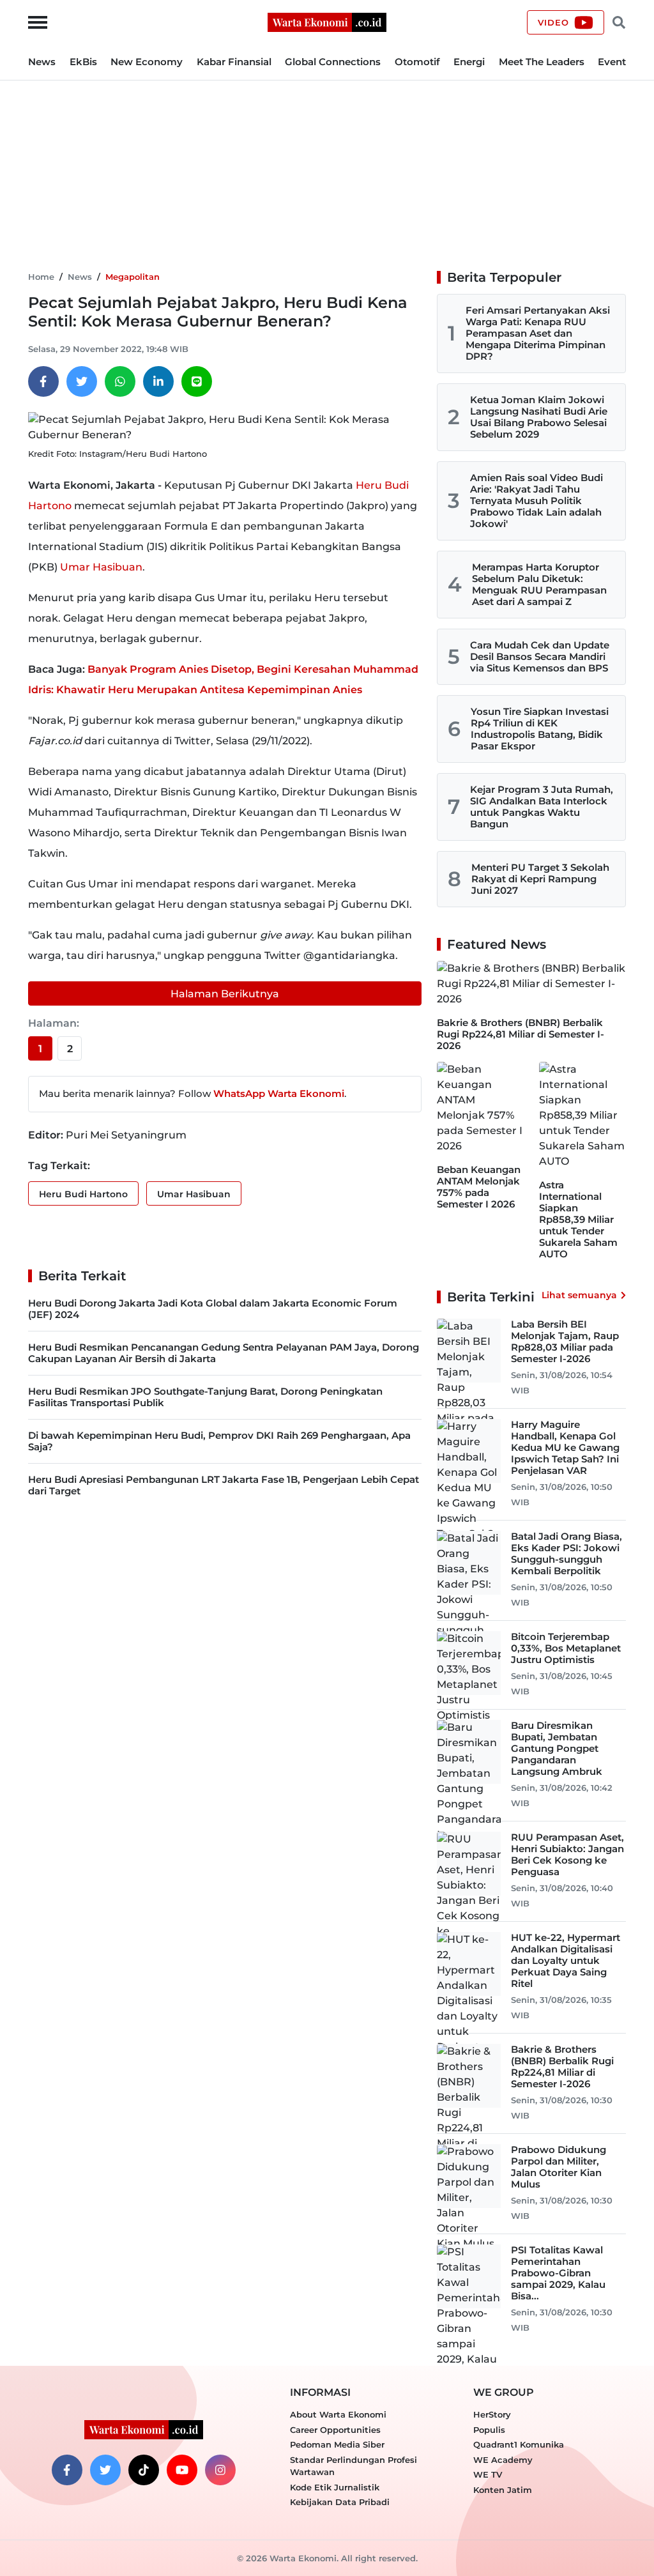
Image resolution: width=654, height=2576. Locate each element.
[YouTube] (182, 2470)
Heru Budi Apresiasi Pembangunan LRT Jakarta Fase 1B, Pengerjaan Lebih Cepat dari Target (224, 1485)
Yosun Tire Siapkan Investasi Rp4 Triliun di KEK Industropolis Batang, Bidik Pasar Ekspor (540, 729)
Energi (469, 62)
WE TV (488, 2474)
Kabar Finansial (234, 62)
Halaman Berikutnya (225, 994)
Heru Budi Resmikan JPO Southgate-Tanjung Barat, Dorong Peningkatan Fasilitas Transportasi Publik (205, 1397)
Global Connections (333, 62)
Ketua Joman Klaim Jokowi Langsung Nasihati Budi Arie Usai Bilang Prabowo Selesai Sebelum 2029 (539, 417)
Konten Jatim (503, 2490)
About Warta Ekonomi (338, 2414)
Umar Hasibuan (101, 567)
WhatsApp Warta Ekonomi (279, 1093)
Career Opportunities (335, 2430)
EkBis (83, 62)
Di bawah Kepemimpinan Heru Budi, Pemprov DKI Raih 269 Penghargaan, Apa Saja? (219, 1441)
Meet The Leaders (542, 62)
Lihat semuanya (579, 1295)
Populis (489, 2430)
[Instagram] (220, 2470)
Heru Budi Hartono (83, 1194)
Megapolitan (133, 277)
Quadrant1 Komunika (519, 2444)
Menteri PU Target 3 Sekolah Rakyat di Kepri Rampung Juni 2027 (540, 879)
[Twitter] (82, 381)
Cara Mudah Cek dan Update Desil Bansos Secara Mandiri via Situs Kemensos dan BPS (540, 656)
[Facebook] (43, 381)
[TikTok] (144, 2470)
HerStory (492, 2414)
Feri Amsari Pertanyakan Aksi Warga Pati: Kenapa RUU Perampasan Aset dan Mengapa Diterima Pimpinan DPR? (538, 333)
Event (612, 62)
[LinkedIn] (158, 381)
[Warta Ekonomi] (327, 21)
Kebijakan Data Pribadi (340, 2502)
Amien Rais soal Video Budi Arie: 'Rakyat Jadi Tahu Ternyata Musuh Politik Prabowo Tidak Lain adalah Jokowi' (536, 501)
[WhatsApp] (120, 381)
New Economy (147, 62)
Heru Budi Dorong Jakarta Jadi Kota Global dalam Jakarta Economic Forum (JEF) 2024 (213, 1309)
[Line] (197, 381)
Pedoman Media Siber (337, 2444)
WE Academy (503, 2460)
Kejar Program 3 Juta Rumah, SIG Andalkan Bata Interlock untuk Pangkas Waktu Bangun (542, 807)
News (42, 62)
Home (41, 277)
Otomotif (417, 62)
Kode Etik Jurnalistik (335, 2487)
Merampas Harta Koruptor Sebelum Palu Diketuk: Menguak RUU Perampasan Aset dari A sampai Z (539, 584)
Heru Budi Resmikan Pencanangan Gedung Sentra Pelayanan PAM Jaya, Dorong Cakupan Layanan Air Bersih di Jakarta (224, 1353)
